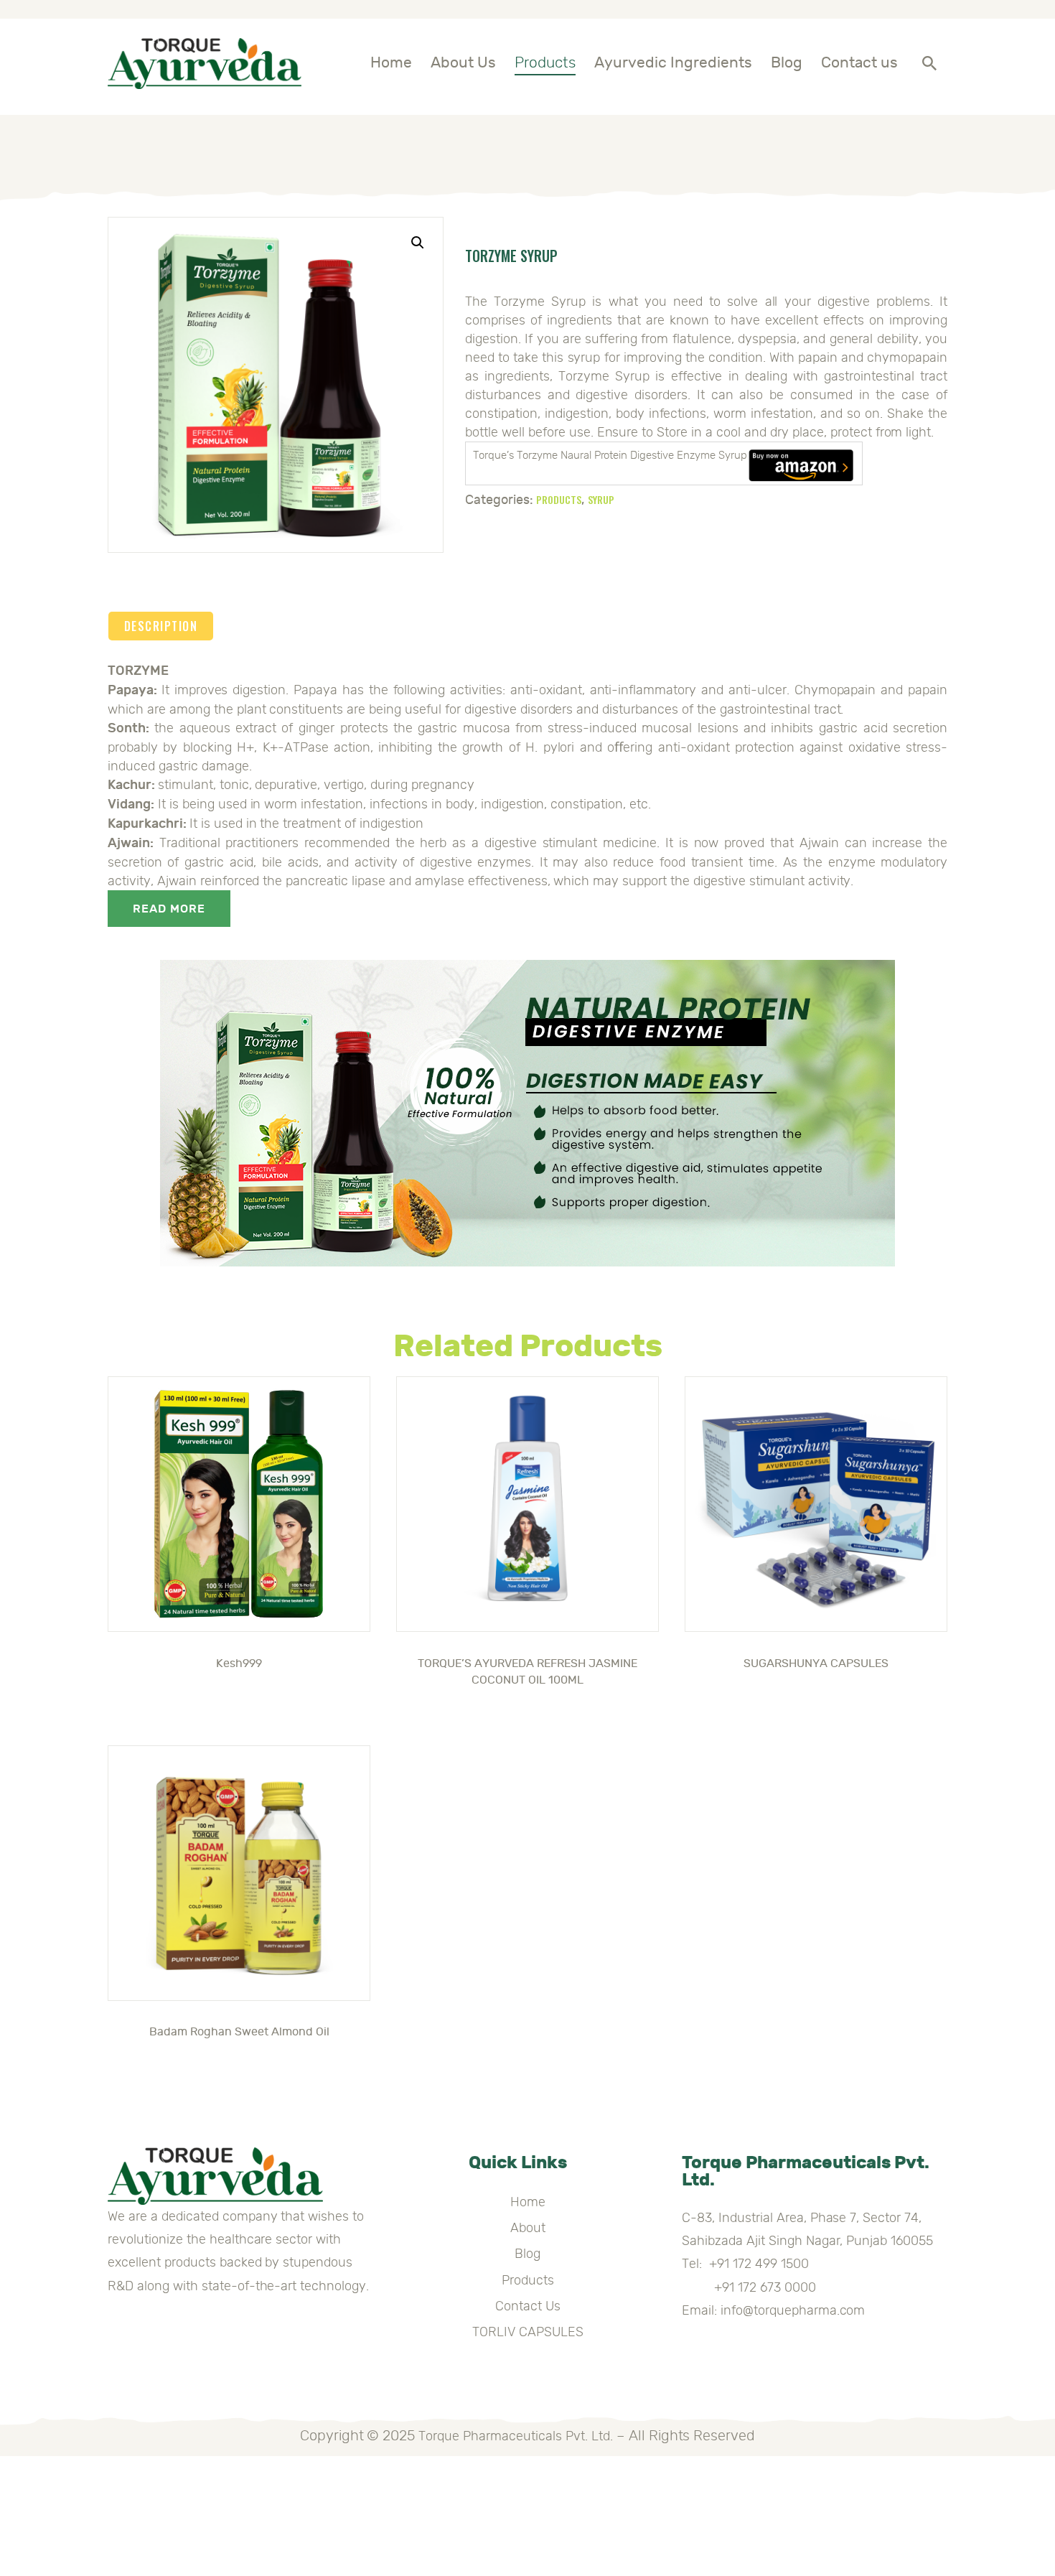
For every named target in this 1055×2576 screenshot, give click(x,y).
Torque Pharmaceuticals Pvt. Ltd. (515, 2436)
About (528, 2228)
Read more (169, 909)
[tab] (161, 626)
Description (161, 626)
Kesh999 (239, 1663)
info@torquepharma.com (793, 2310)
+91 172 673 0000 (749, 2287)
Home (528, 2202)
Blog (527, 2254)
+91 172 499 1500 (759, 2264)
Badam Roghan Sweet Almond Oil (239, 2032)
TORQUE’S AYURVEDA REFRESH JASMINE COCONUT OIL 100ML (527, 1672)
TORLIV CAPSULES (528, 2332)
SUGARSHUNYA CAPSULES (816, 1663)
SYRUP (601, 499)
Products (559, 499)
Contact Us (528, 2306)
